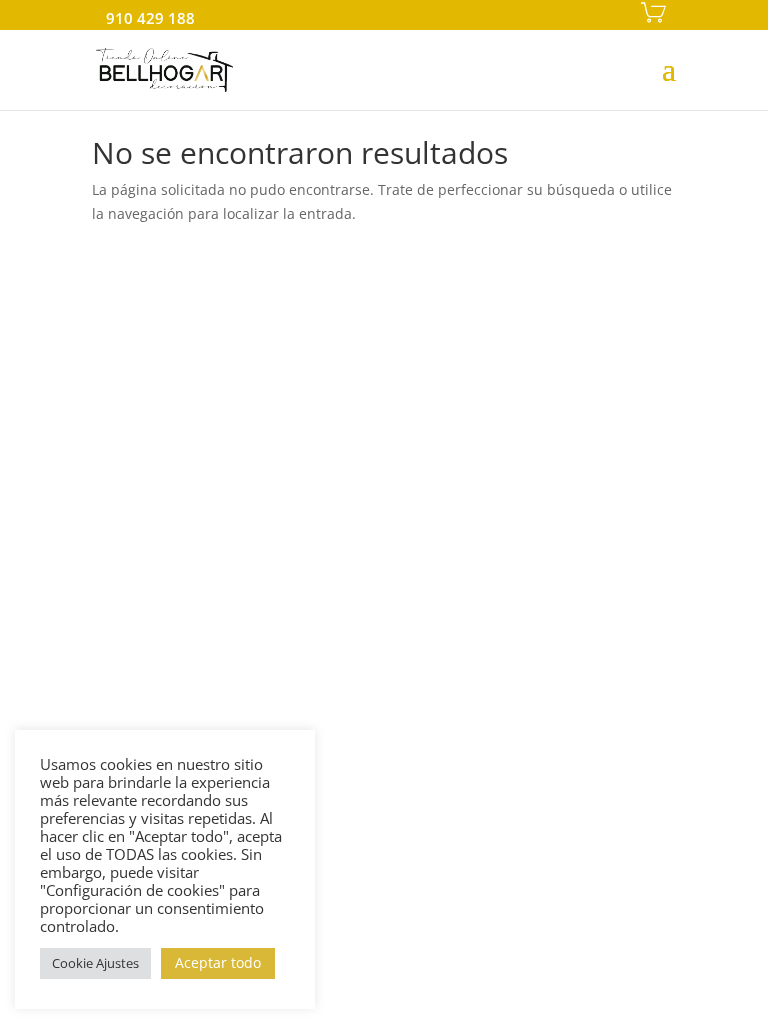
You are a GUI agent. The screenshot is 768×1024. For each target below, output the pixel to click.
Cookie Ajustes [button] (95, 963)
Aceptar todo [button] (218, 962)
